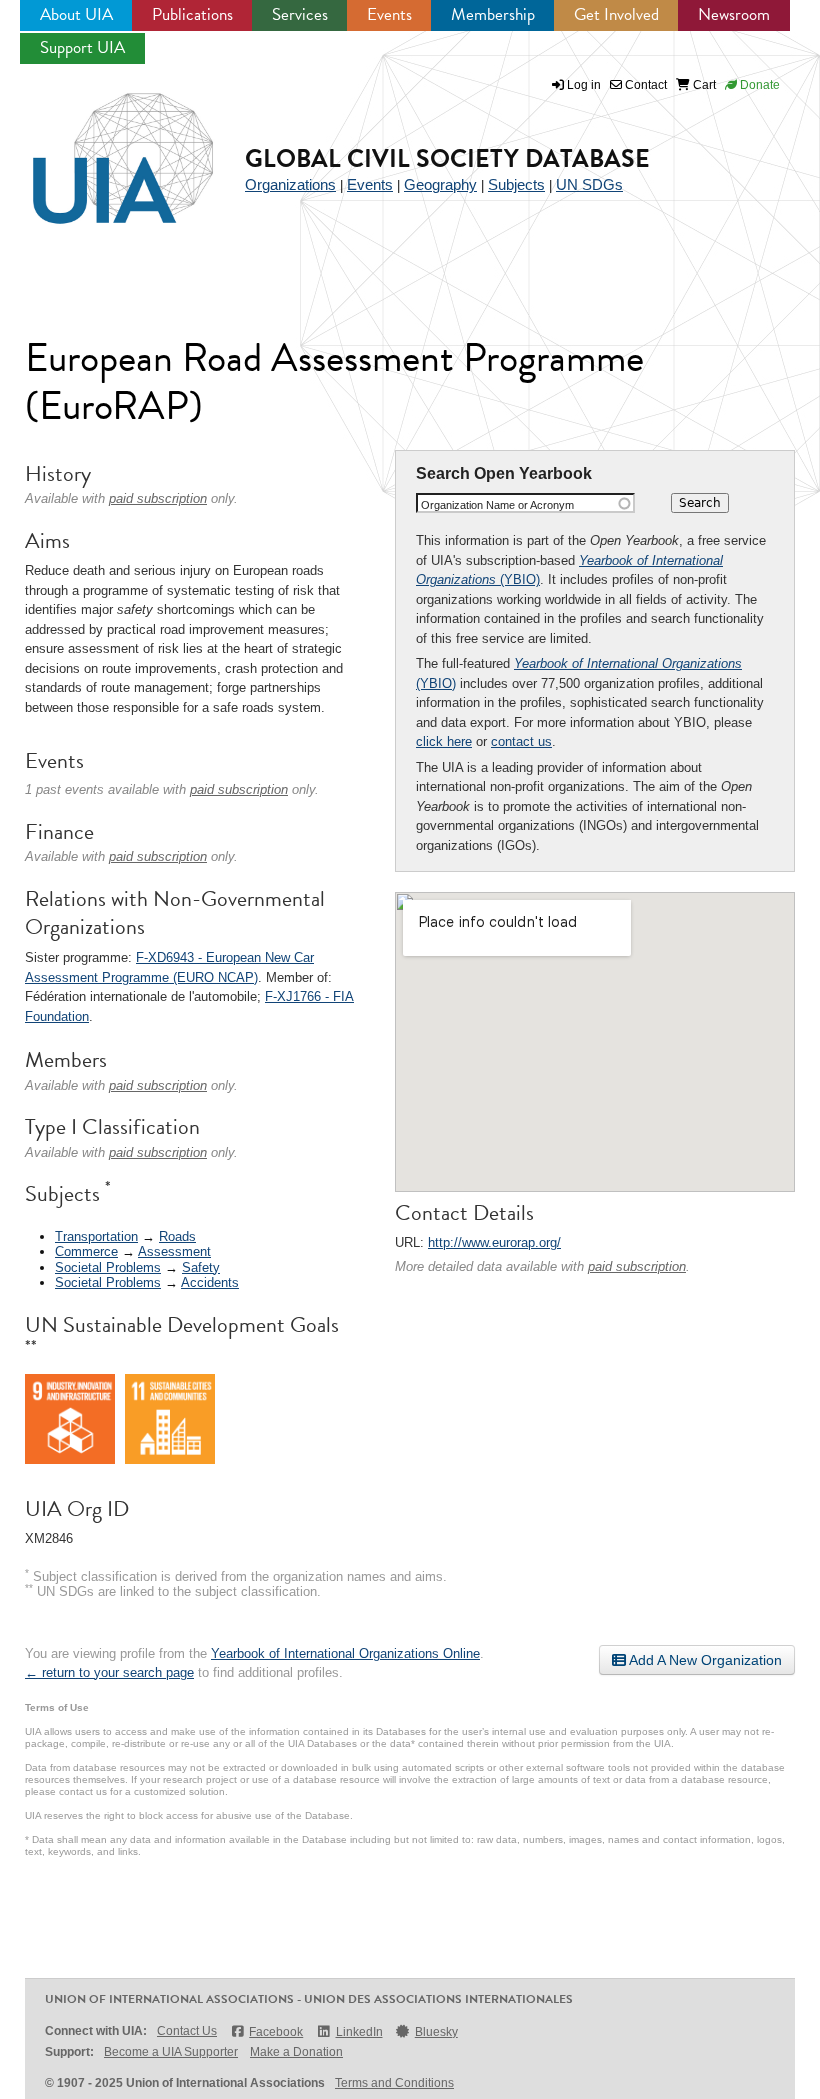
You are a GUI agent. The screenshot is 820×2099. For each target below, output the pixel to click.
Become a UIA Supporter (171, 2052)
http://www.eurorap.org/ (494, 1242)
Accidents (210, 1282)
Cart (703, 85)
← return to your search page (109, 1672)
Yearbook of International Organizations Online (345, 1653)
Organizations (290, 184)
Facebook (276, 2032)
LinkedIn (359, 2032)
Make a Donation (296, 2052)
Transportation (96, 1236)
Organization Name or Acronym (497, 505)
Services (300, 14)
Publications (192, 14)
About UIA (76, 14)
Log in (584, 85)
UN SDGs (589, 184)
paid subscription (637, 1266)
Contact (644, 85)
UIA (100, 147)
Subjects (516, 184)
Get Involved (616, 14)
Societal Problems (108, 1267)
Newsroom (734, 14)
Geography (440, 184)
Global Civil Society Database (447, 158)
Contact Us (187, 2031)
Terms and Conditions (394, 2083)
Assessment (174, 1251)
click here (444, 741)
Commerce (86, 1251)
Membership (493, 14)
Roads (177, 1236)
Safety (201, 1267)
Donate (758, 85)
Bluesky (436, 2032)
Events (389, 14)
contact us (521, 741)
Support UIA (82, 47)
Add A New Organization (704, 1660)
